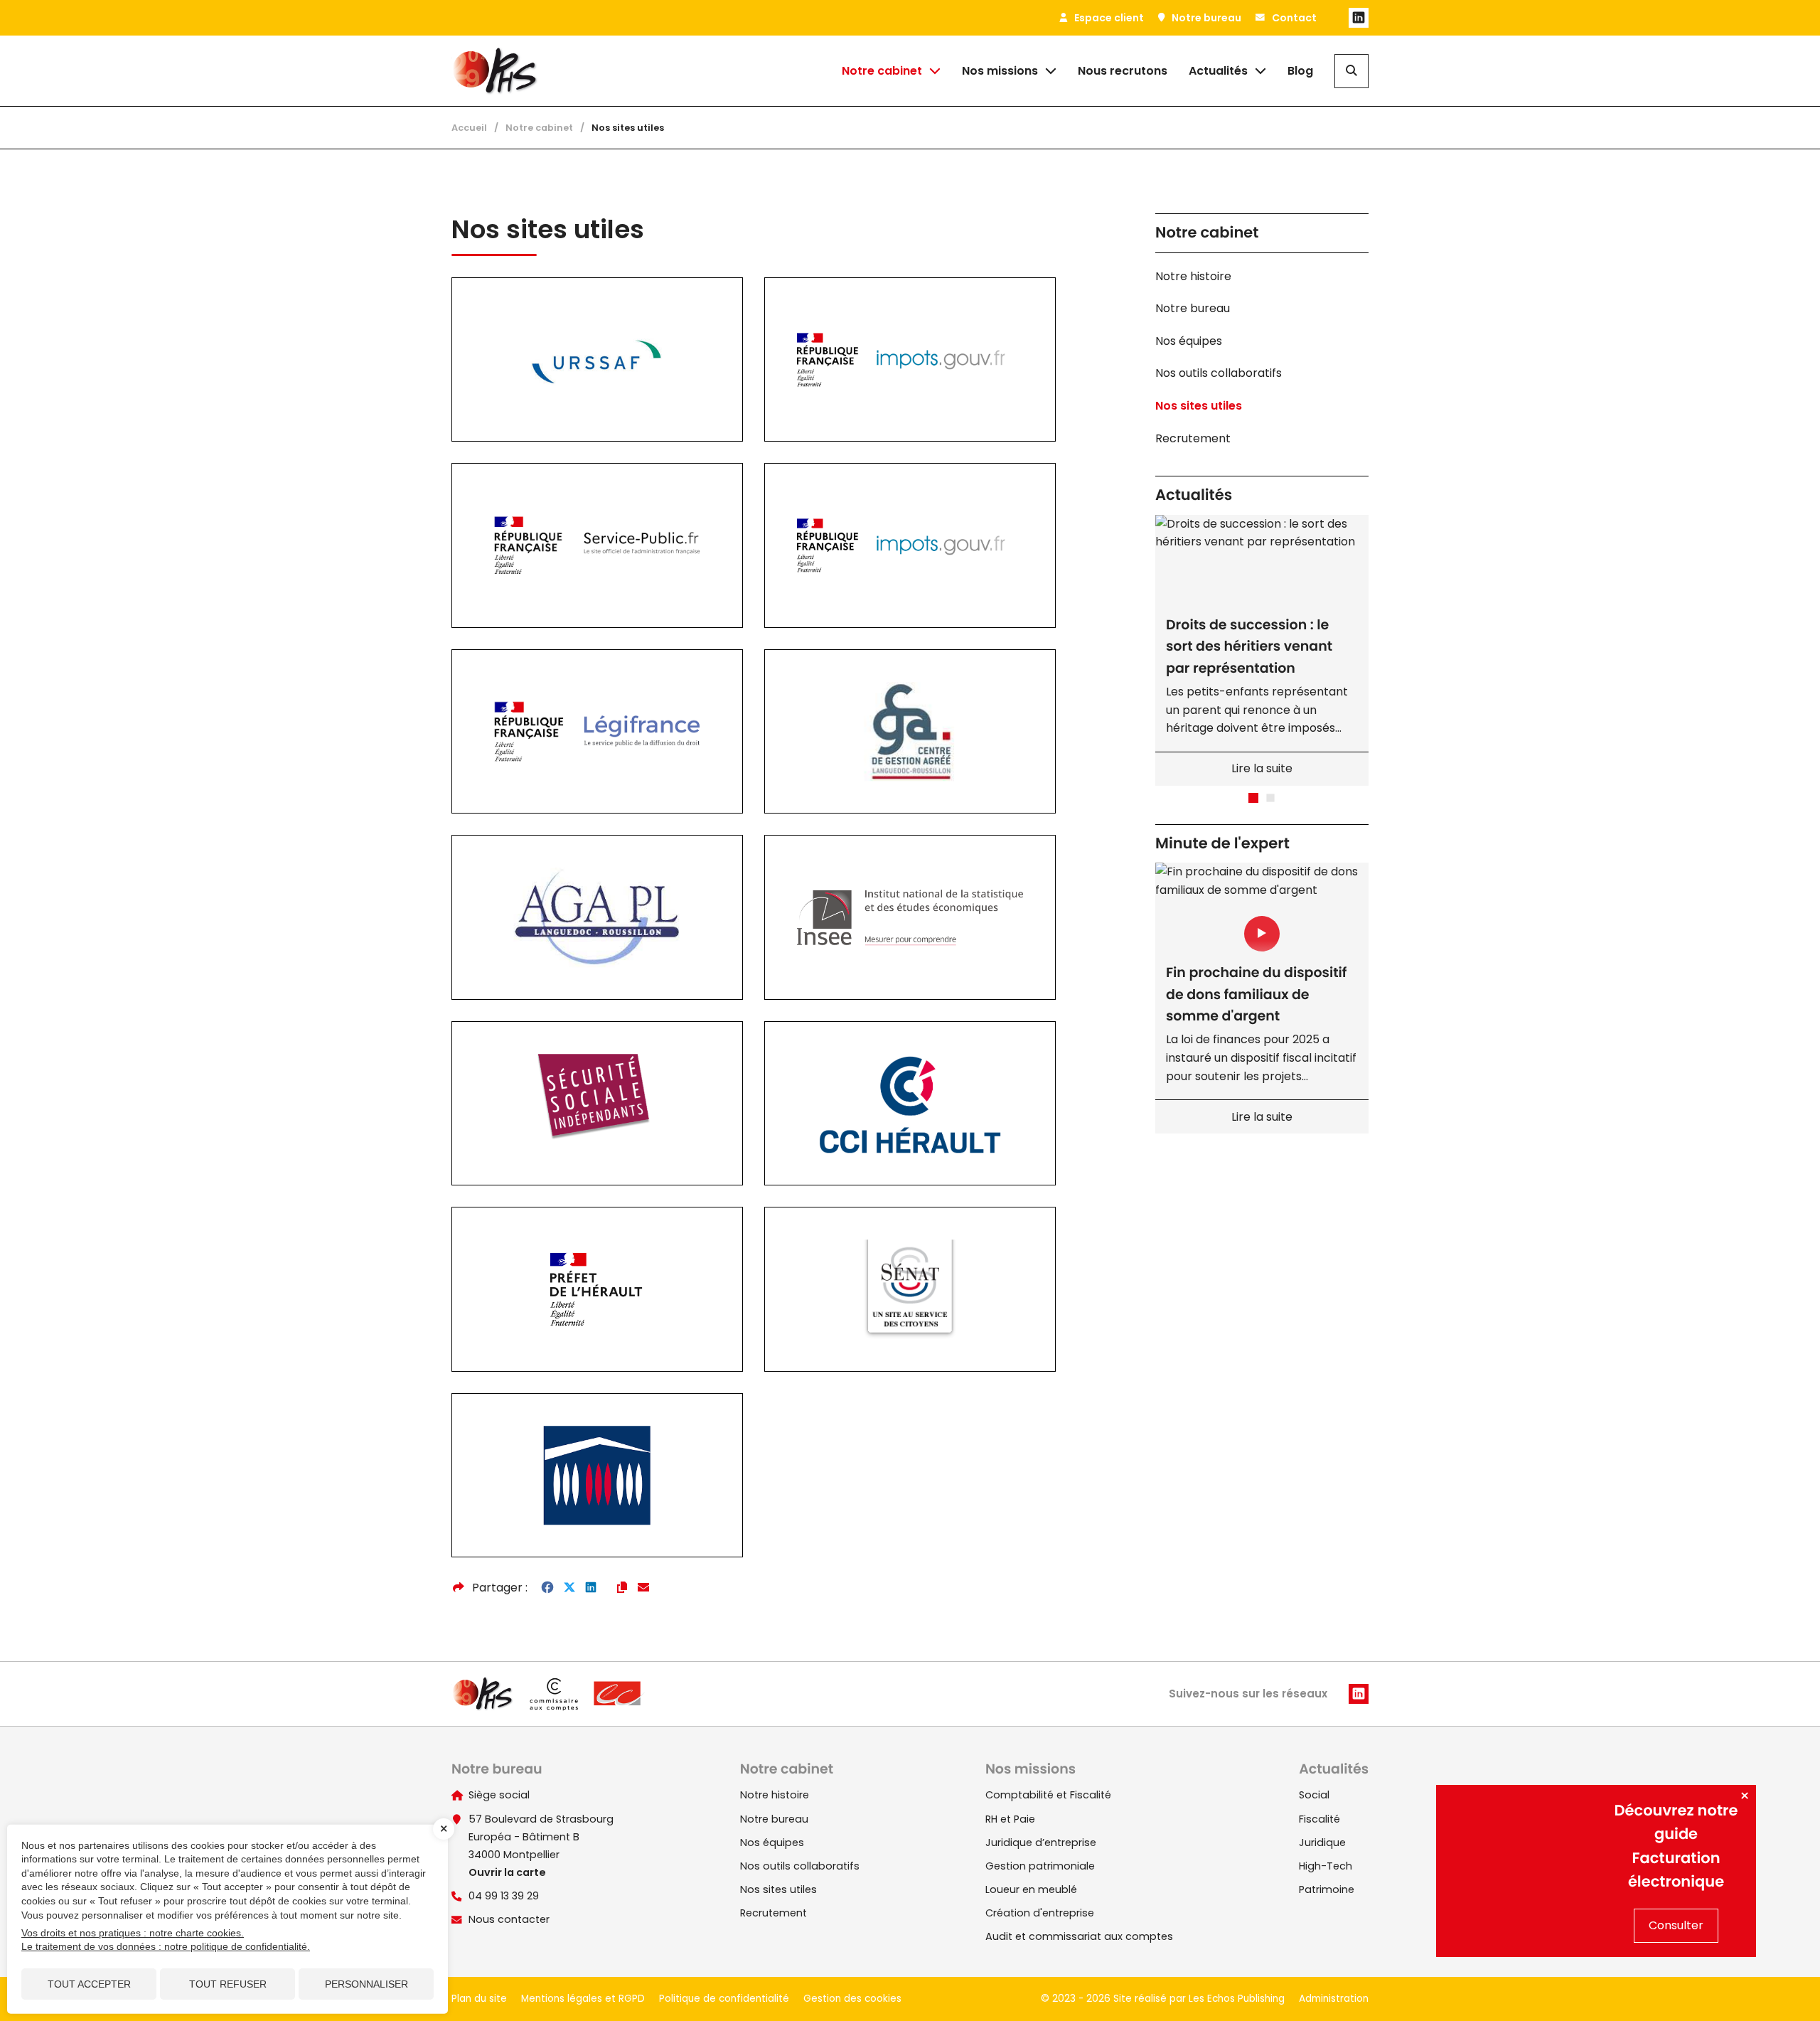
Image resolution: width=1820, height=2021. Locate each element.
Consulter (1676, 1925)
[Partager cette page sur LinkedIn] (591, 1588)
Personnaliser (366, 1984)
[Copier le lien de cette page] (622, 1588)
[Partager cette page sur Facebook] (547, 1588)
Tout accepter (89, 1984)
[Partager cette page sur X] (569, 1588)
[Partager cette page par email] (643, 1588)
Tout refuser (228, 1984)
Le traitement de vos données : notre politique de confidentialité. (166, 1946)
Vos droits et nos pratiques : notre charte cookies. (133, 1933)
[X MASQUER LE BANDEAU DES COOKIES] (444, 1829)
